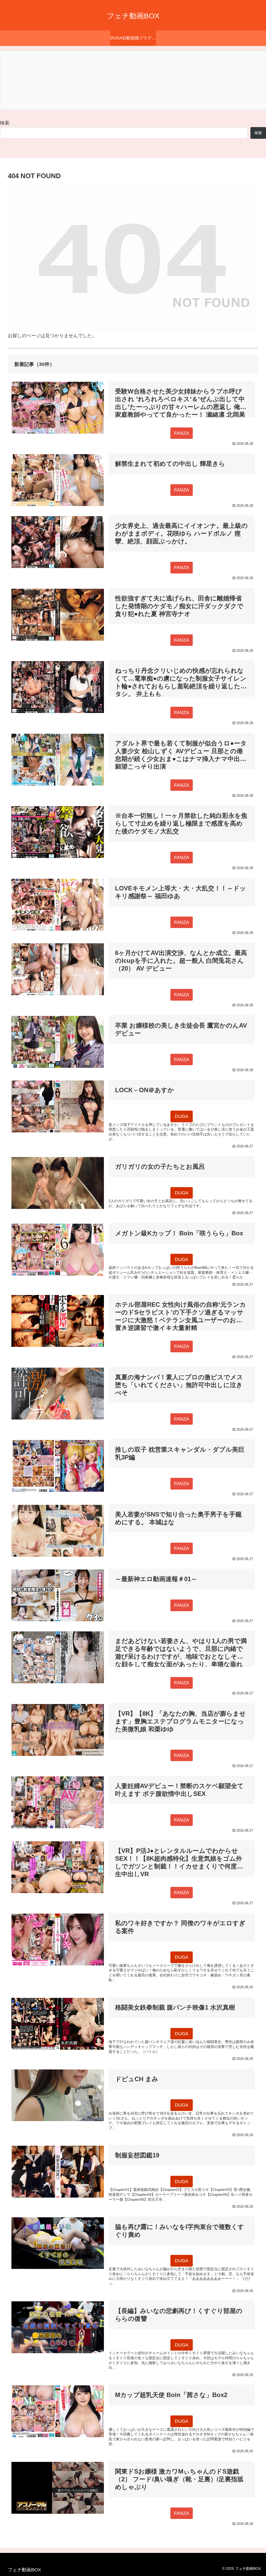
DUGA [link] (182, 1116)
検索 (5, 123)
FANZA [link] (182, 433)
